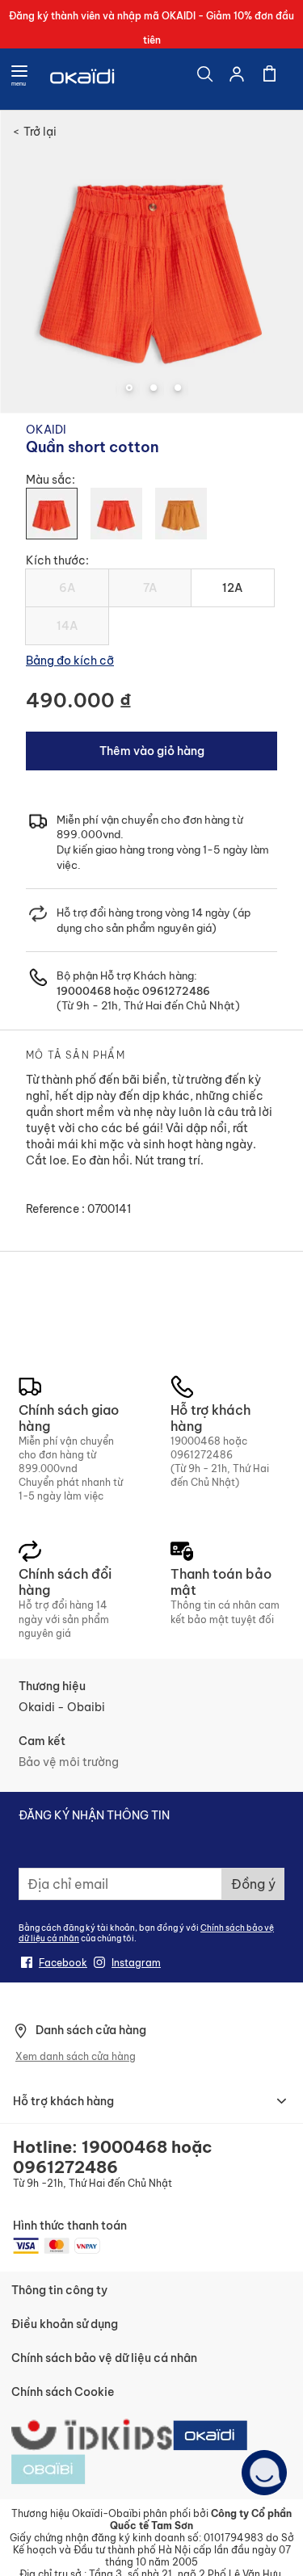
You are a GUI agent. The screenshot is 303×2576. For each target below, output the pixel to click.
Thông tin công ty (59, 2290)
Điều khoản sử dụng (65, 2324)
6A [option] (67, 588)
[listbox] (151, 520)
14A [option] (67, 626)
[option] (52, 514)
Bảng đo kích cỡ (70, 661)
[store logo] (83, 79)
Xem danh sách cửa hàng (76, 2056)
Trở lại (35, 132)
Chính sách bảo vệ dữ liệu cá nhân (104, 2358)
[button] (128, 388)
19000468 (84, 991)
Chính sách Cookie (63, 2392)
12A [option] (232, 588)
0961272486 (175, 991)
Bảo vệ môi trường (69, 1762)
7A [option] (150, 588)
